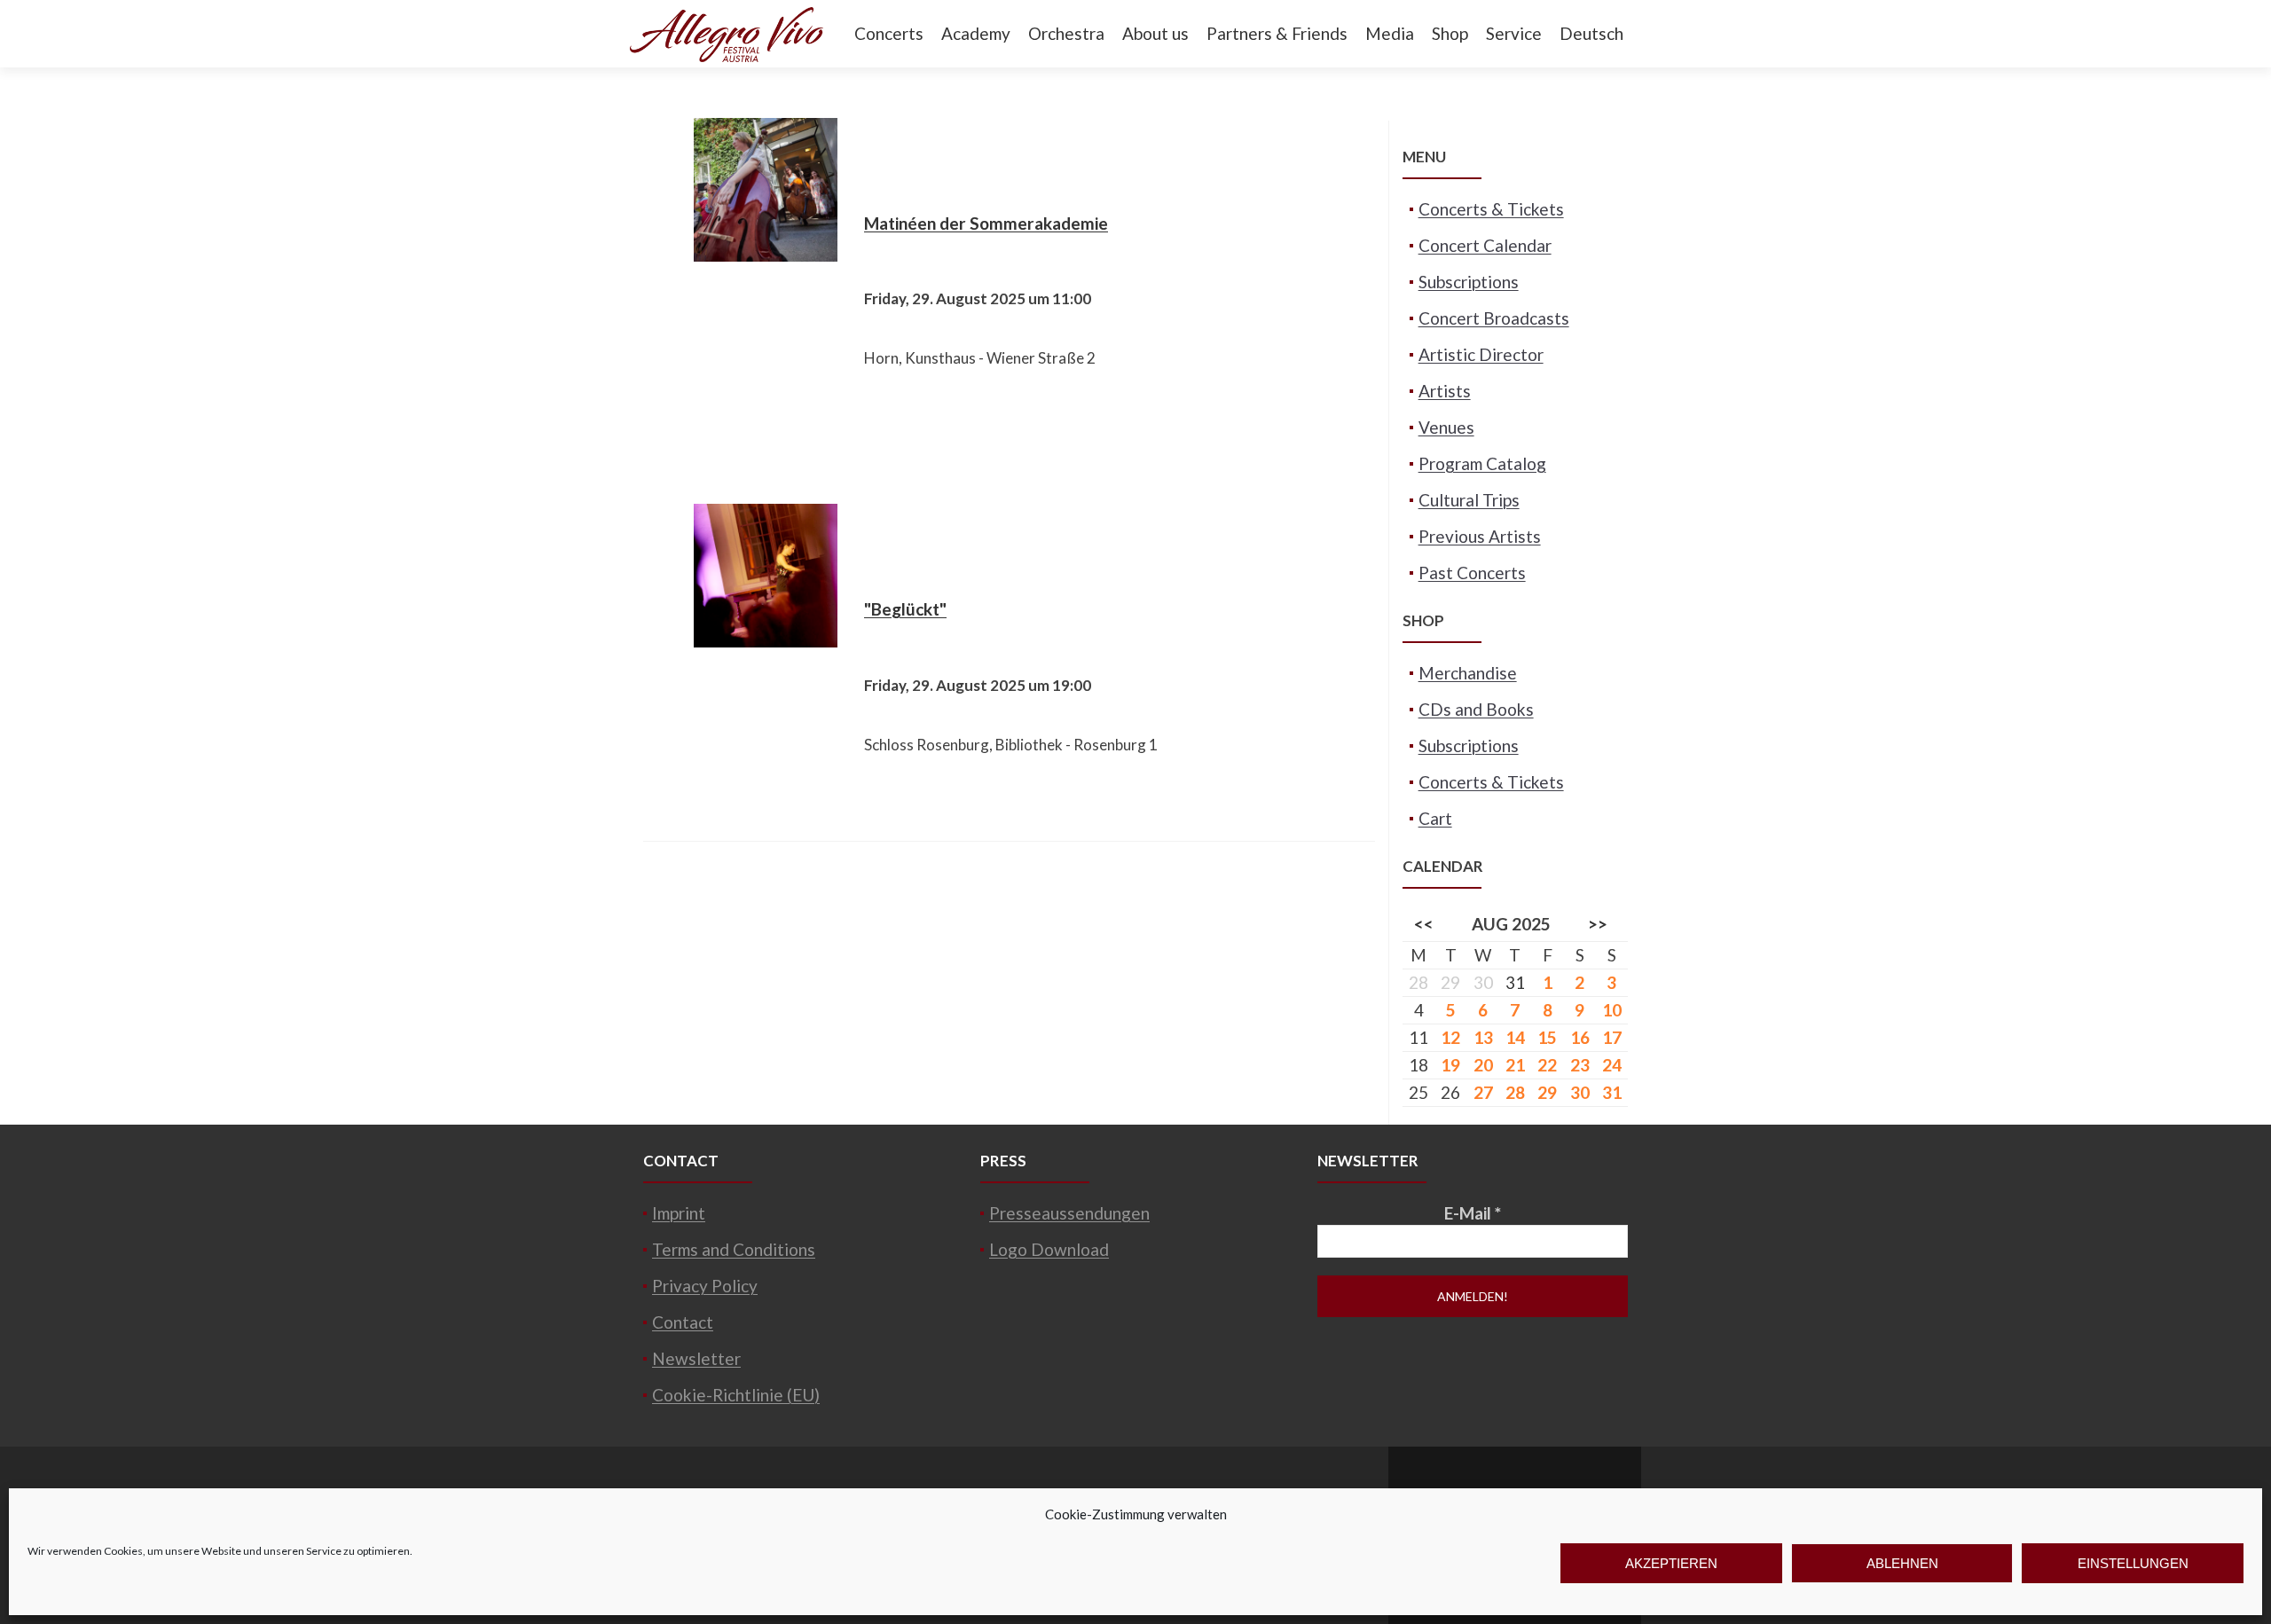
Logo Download (1049, 1249)
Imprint (679, 1213)
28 (1515, 1092)
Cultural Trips (1469, 500)
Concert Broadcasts (1494, 318)
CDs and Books (1476, 709)
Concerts (889, 33)
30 (1580, 1092)
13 (1483, 1037)
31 (1515, 982)
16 (1580, 1037)
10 (1612, 1010)
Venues (1446, 427)
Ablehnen (1902, 1563)
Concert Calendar (1485, 245)
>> (1598, 924)
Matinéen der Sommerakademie (986, 223)
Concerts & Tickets (1491, 209)
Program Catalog (1482, 463)
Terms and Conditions (734, 1249)
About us (1155, 33)
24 (1612, 1065)
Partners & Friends (1277, 33)
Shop (1450, 33)
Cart (1435, 818)
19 (1450, 1065)
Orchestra (1066, 33)
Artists (1445, 391)
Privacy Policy (705, 1286)
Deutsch (1591, 33)
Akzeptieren (1671, 1563)
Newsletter (696, 1358)
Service (1514, 33)
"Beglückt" (905, 609)
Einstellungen (2133, 1563)
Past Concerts (1472, 573)
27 (1483, 1092)
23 (1580, 1065)
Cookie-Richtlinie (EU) (736, 1395)
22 (1547, 1065)
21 (1515, 1065)
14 (1515, 1037)
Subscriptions (1469, 282)
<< (1424, 924)
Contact (683, 1322)
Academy (976, 33)
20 (1483, 1065)
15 (1547, 1037)
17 (1612, 1037)
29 (1547, 1092)
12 (1450, 1037)
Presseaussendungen (1069, 1213)
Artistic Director (1481, 354)
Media (1390, 33)
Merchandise (1468, 673)
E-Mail (1473, 1213)
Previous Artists (1480, 536)
